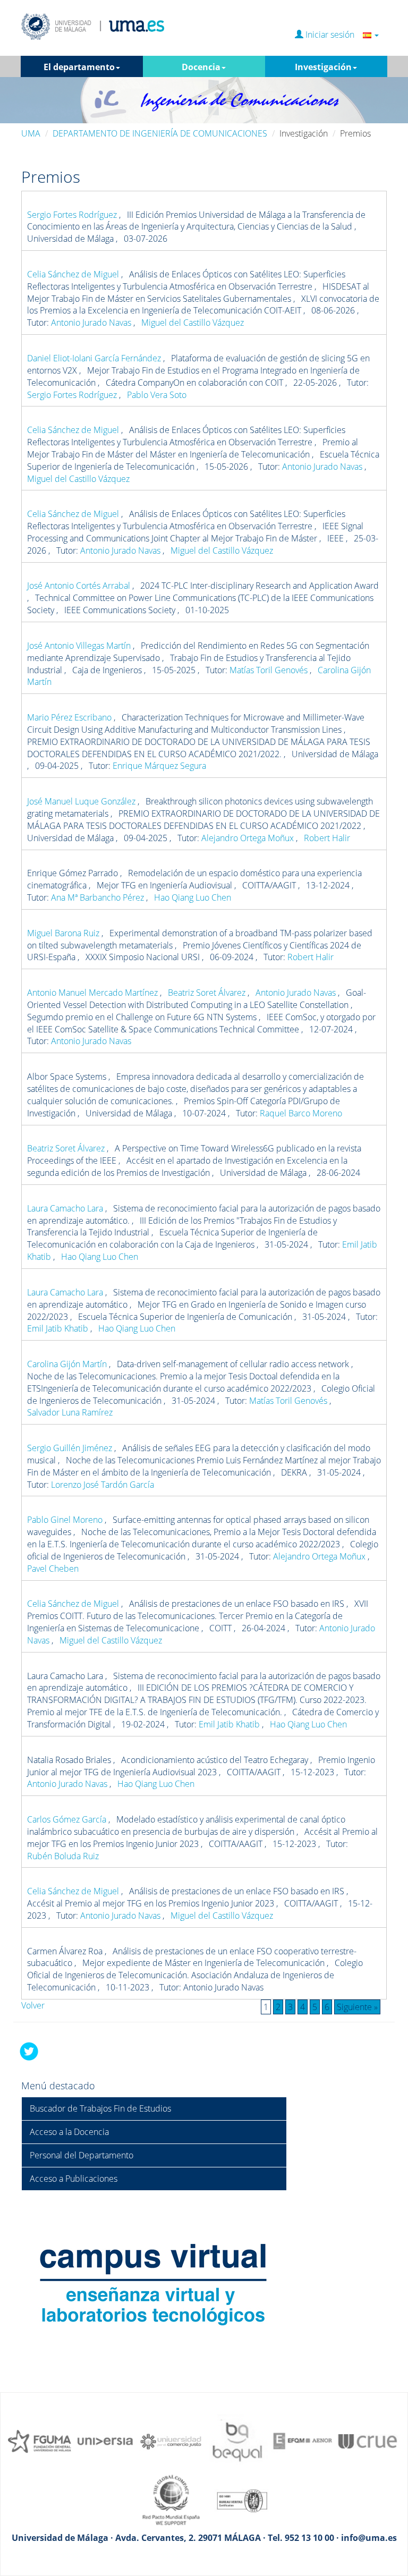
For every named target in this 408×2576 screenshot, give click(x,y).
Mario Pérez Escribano (70, 717)
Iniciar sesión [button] (333, 35)
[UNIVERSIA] (105, 2441)
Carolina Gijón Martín (68, 1364)
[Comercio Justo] (171, 2441)
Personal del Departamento (82, 2155)
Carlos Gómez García (68, 1819)
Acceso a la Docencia (69, 2132)
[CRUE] (369, 2441)
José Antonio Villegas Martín (80, 646)
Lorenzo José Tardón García (103, 1485)
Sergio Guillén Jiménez (71, 1448)
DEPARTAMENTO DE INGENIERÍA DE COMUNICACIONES (160, 133)
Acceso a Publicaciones (74, 2179)
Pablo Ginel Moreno (66, 1520)
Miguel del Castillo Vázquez (193, 323)
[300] (303, 2441)
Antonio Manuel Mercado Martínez (93, 993)
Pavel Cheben (53, 1569)
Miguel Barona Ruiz (64, 933)
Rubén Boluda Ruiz (63, 1856)
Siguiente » (357, 2007)
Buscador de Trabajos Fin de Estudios (100, 2108)
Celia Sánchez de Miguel (74, 274)
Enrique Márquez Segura (159, 766)
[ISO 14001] (237, 2499)
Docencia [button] (201, 67)
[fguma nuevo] (39, 2441)
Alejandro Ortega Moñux (249, 838)
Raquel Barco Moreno (301, 1113)
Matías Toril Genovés (270, 670)
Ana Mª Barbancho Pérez (99, 897)
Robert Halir (327, 838)
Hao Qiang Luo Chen (193, 897)
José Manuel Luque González (82, 801)
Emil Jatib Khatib (59, 1328)
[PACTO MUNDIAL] (171, 2499)
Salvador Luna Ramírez (70, 1412)
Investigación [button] (323, 67)
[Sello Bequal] (237, 2441)
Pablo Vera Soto (157, 395)
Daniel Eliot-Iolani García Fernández (95, 358)
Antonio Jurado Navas (92, 323)
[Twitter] (29, 2051)
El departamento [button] (79, 67)
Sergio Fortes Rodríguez (73, 215)
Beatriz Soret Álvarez (208, 993)
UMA (31, 133)
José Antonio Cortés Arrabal (80, 586)
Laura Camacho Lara (66, 1208)
